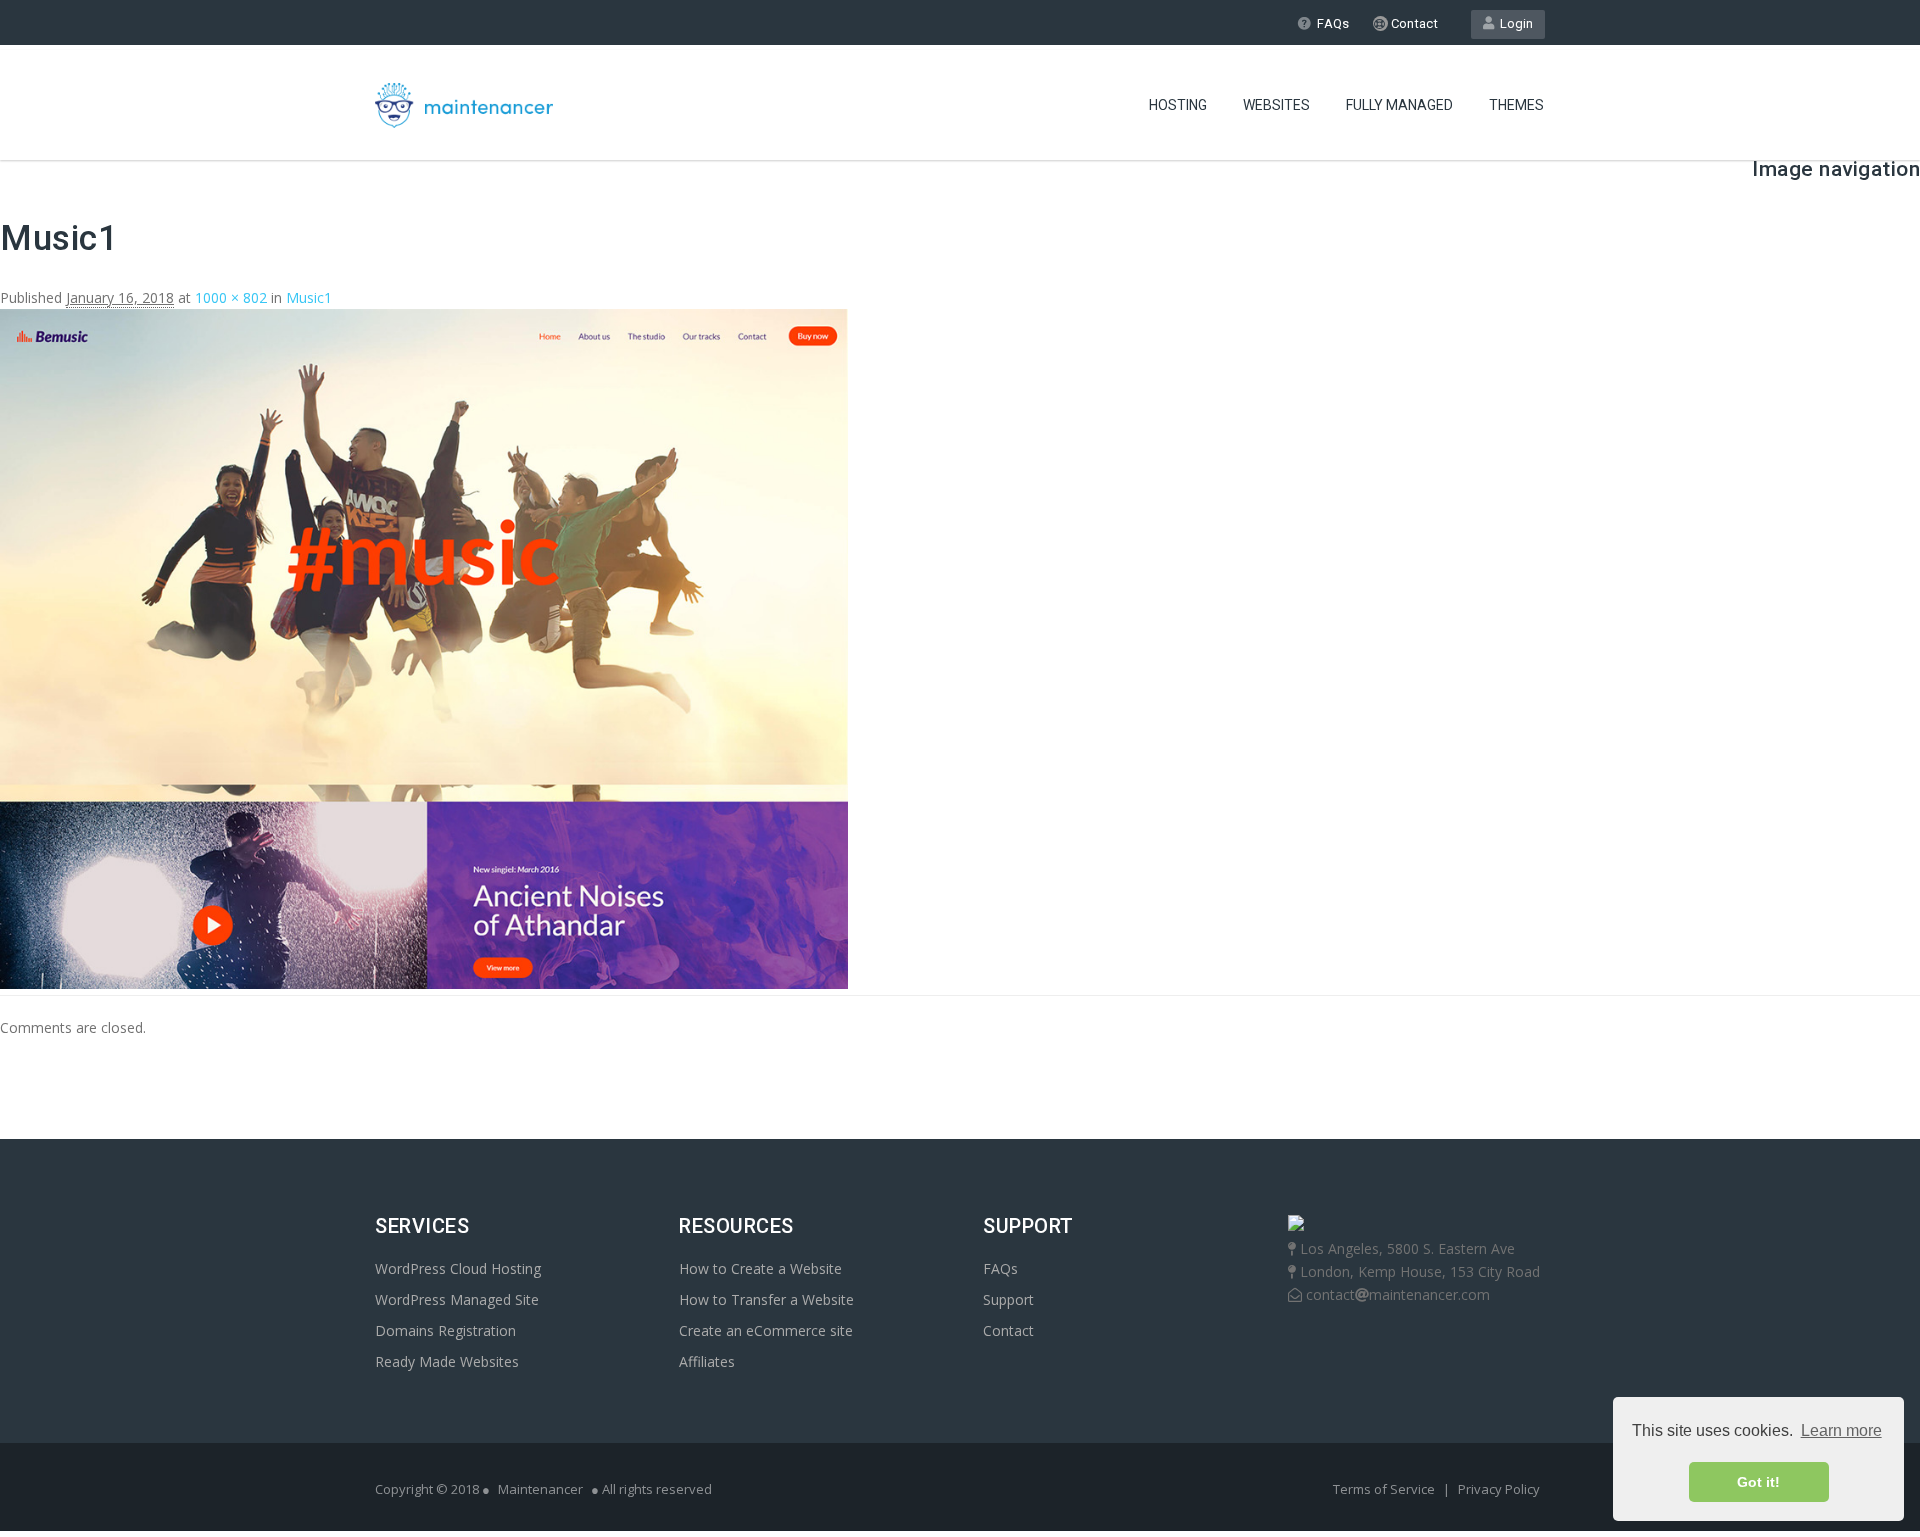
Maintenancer (540, 1489)
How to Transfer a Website (766, 1299)
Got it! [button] (1758, 1482)
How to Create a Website (760, 1268)
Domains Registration (445, 1330)
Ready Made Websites (447, 1361)
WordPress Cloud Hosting (458, 1268)
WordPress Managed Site (457, 1299)
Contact (1413, 23)
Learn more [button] (1841, 1430)
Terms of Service (1385, 1489)
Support (1008, 1299)
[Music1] (424, 983)
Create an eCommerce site (766, 1330)
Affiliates (707, 1361)
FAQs (1333, 23)
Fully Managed (1399, 105)
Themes (1516, 105)
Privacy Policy (1499, 1489)
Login (1513, 23)
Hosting (1178, 105)
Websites (1276, 105)
